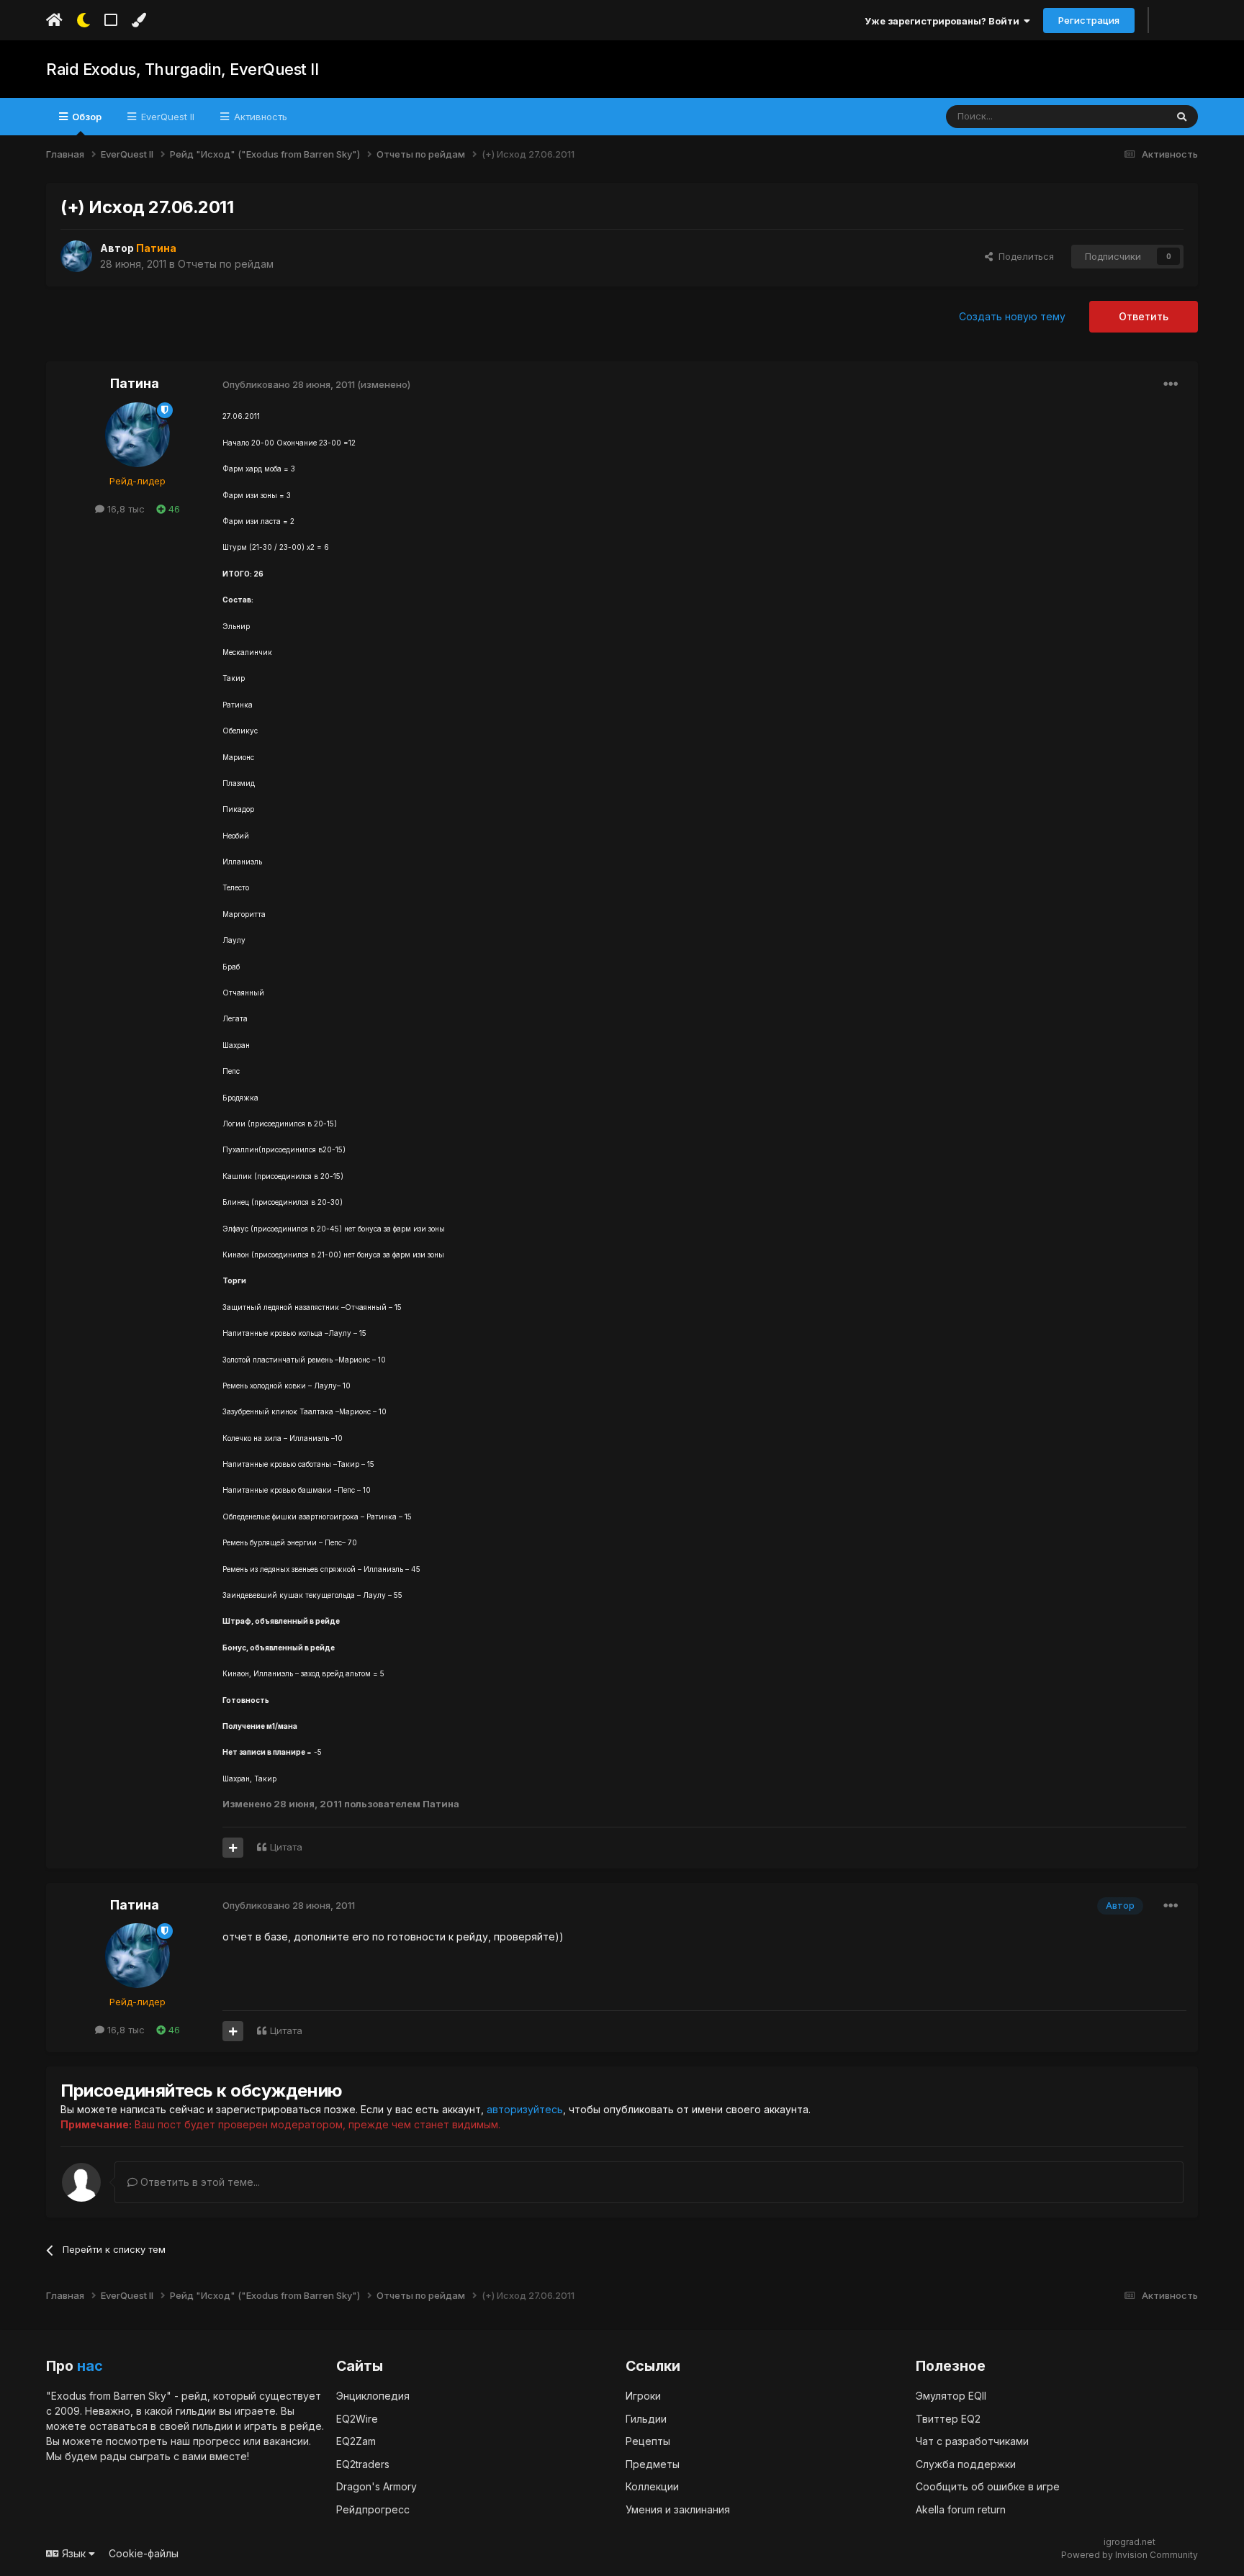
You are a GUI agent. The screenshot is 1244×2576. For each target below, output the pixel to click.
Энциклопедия (373, 2396)
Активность (259, 117)
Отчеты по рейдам (226, 264)
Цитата (286, 1847)
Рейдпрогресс (373, 2509)
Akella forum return (961, 2509)
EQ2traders (363, 2464)
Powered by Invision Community (1130, 2555)
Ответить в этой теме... (199, 2182)
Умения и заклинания (678, 2509)
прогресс (217, 2441)
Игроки (643, 2396)
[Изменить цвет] (139, 20)
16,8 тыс (125, 509)
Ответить (1144, 316)
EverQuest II (166, 117)
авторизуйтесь (525, 2109)
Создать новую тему (1012, 316)
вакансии (286, 2441)
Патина (135, 383)
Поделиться (1023, 256)
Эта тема (1127, 116)
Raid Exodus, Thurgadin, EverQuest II (182, 69)
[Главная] (54, 20)
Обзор (86, 117)
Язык (74, 2553)
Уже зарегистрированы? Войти (944, 21)
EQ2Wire (357, 2419)
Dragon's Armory (377, 2486)
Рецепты (648, 2441)
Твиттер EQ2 (948, 2419)
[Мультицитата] (233, 1848)
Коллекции (652, 2486)
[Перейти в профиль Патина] (76, 256)
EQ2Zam (356, 2441)
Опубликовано (289, 384)
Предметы (653, 2464)
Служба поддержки (966, 2464)
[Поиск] (1182, 117)
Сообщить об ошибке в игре (988, 2486)
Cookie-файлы (144, 2553)
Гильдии (646, 2419)
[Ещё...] (1171, 384)
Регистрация (1089, 20)
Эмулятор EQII (951, 2396)
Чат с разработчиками (972, 2441)
